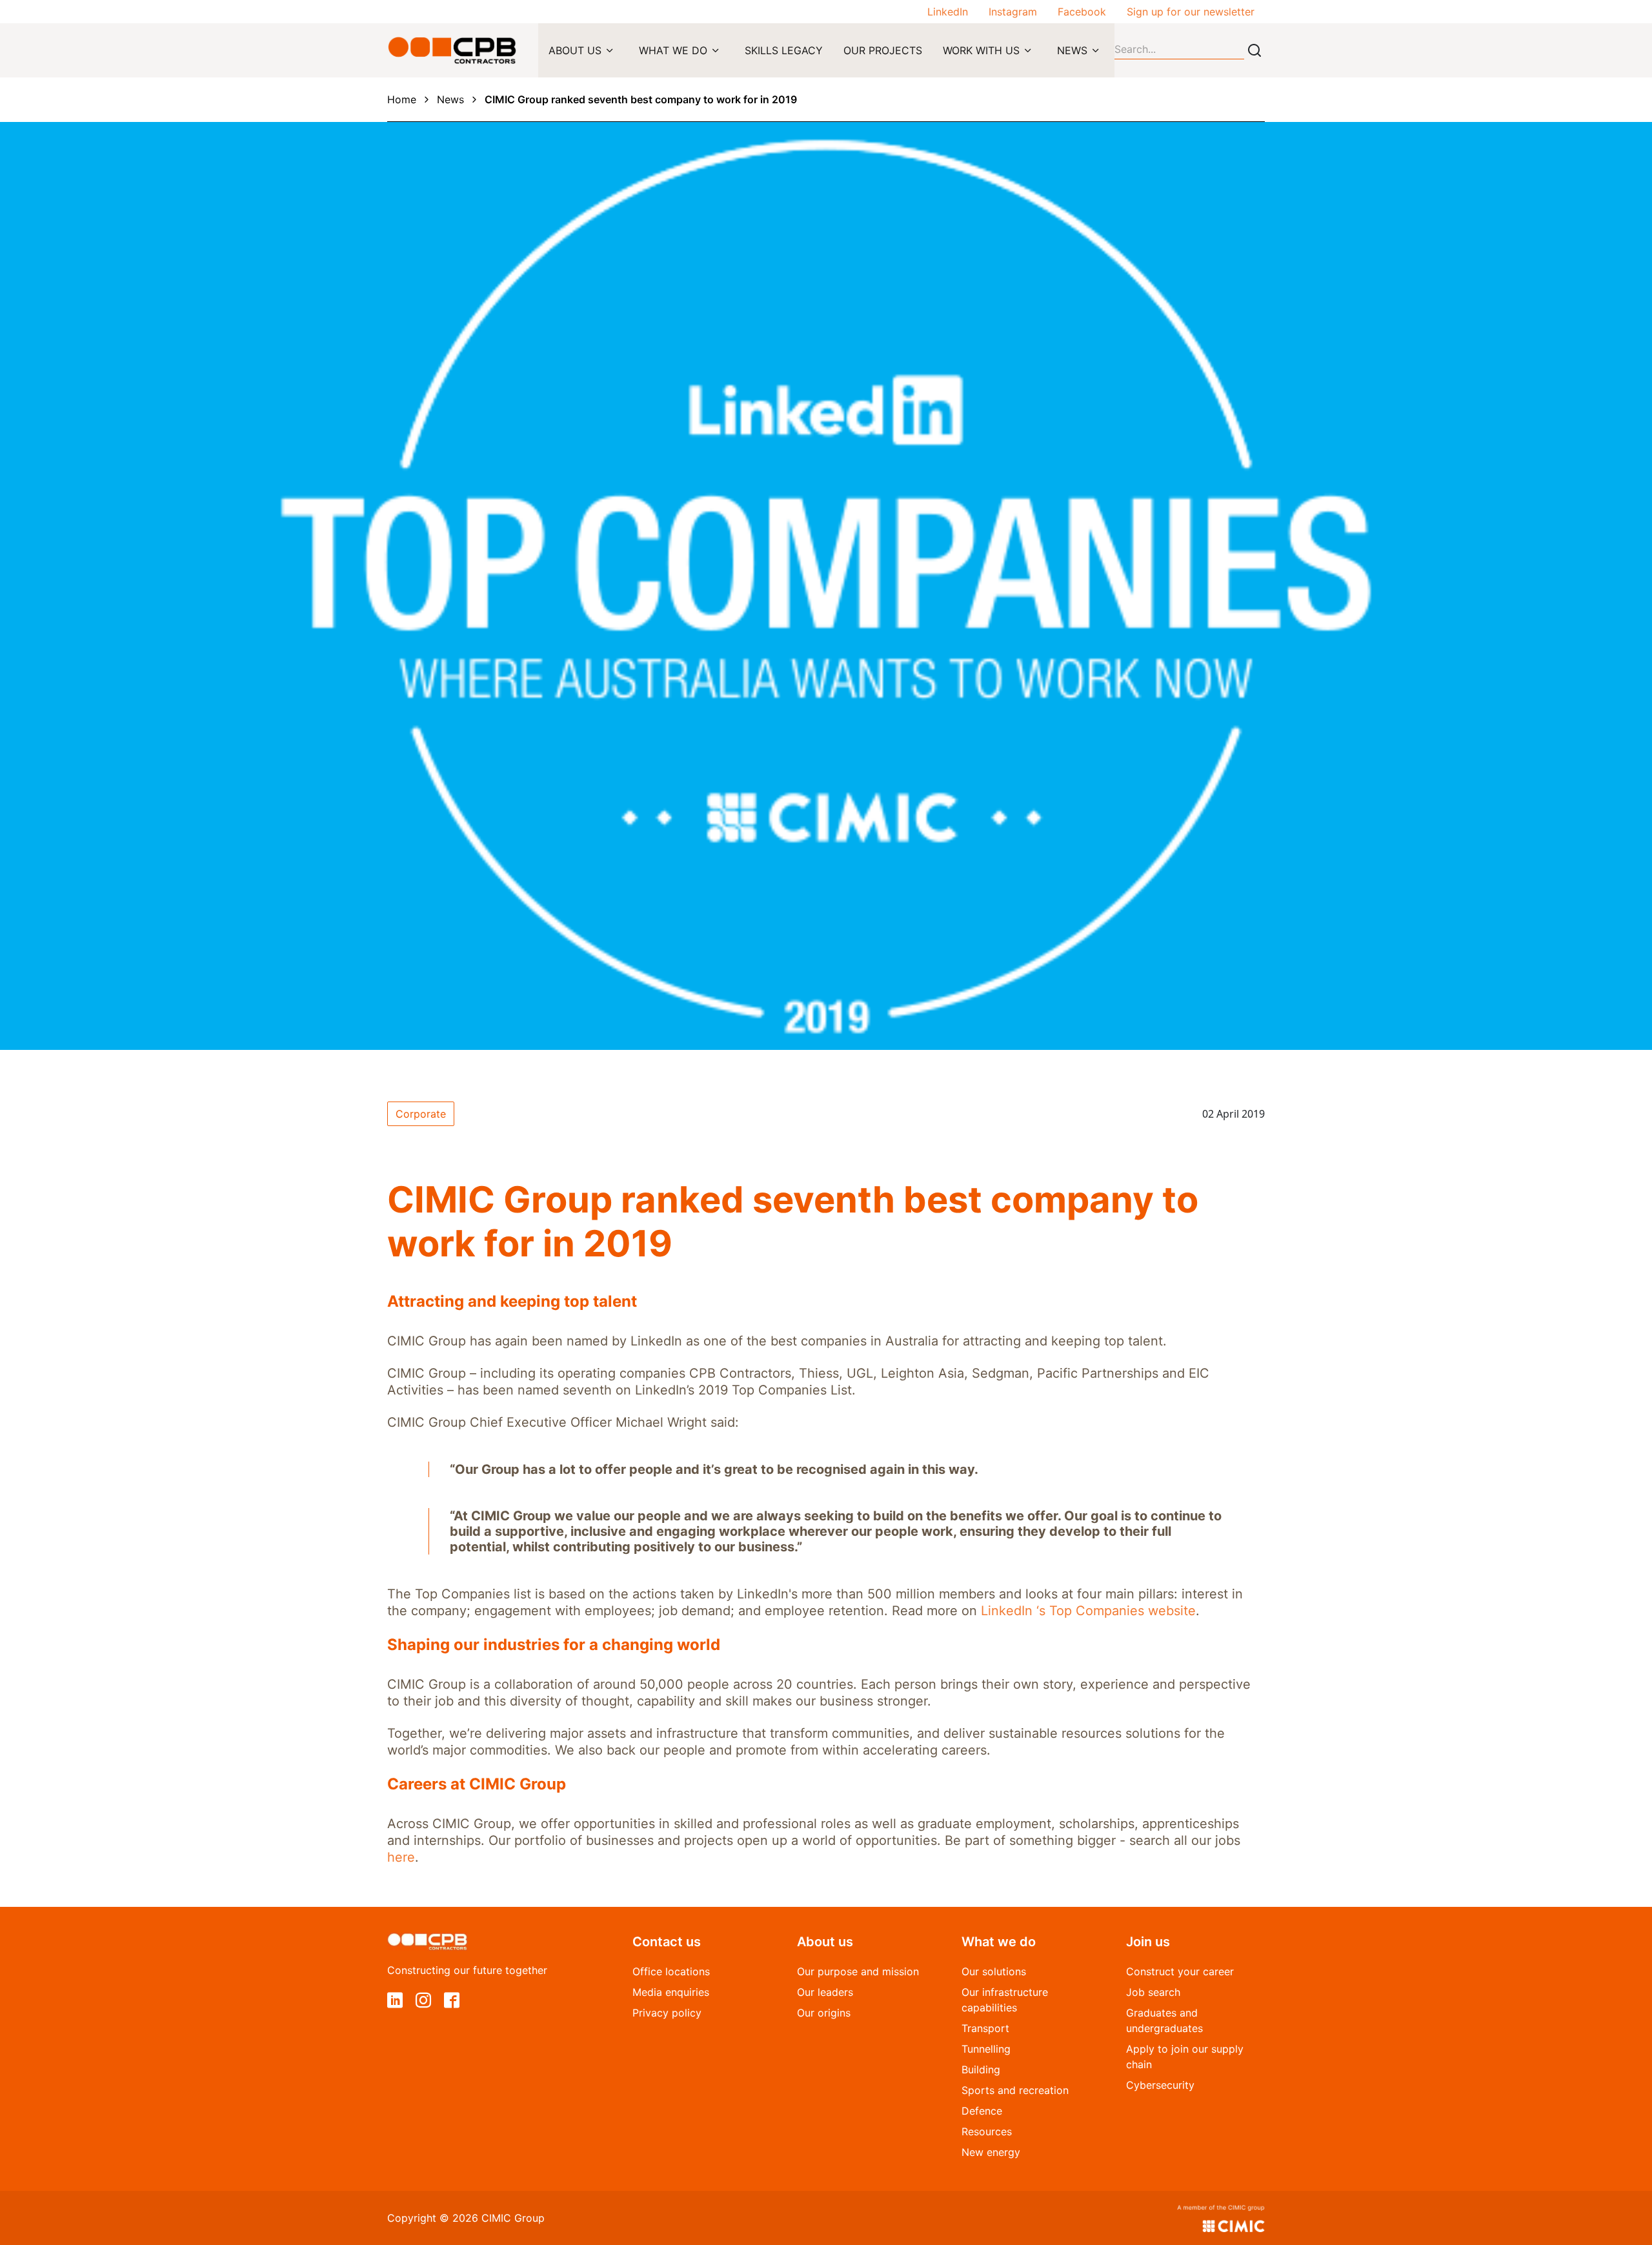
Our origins (824, 2013)
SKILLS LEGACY (784, 50)
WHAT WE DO (673, 50)
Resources (987, 2131)
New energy (991, 2152)
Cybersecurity (1160, 2085)
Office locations (671, 1971)
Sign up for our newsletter (1191, 12)
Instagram (1013, 12)
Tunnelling (986, 2049)
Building (981, 2069)
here (401, 1857)
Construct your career (1180, 1971)
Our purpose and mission (858, 1971)
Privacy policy (667, 2013)
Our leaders (825, 1992)
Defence (982, 2111)
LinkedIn (948, 12)
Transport (985, 2028)
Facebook (1082, 12)
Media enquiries (671, 1992)
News (450, 99)
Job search (1153, 1992)
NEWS (1072, 50)
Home (402, 99)
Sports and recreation (1015, 2090)
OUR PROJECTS (883, 50)
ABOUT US (575, 50)
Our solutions (994, 1971)
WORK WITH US (981, 50)
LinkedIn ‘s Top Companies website (1088, 1611)
